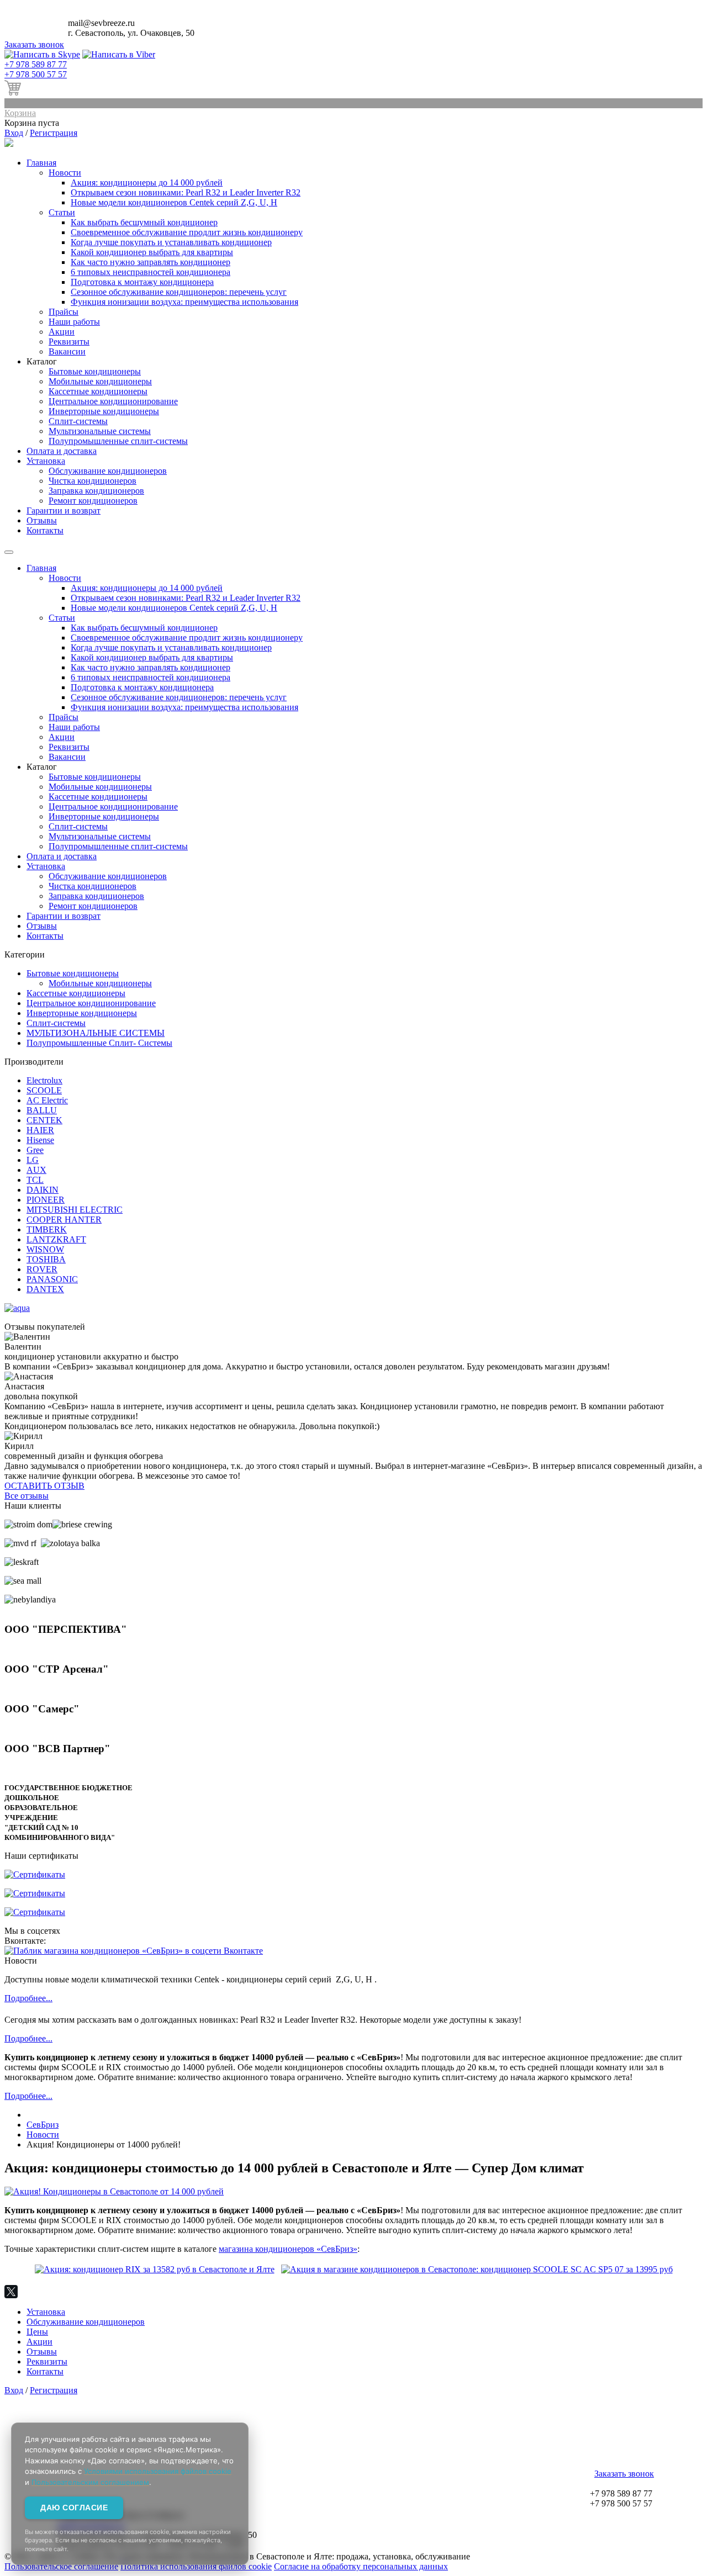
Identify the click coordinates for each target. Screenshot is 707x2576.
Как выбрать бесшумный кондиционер (144, 222)
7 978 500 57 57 (36, 74)
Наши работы (74, 322)
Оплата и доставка (62, 451)
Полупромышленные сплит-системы (118, 441)
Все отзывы (27, 1496)
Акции (62, 332)
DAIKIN (43, 1190)
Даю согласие (74, 2508)
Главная (41, 163)
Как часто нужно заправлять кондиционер (151, 262)
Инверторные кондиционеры (104, 411)
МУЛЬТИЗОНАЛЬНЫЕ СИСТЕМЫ (96, 1033)
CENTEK (44, 1120)
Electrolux (44, 1080)
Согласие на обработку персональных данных (361, 2566)
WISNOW (45, 1249)
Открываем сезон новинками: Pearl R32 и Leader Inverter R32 (186, 192)
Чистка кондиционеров (93, 481)
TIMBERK (47, 1229)
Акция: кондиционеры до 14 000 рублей (147, 183)
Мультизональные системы (100, 431)
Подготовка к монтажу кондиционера (142, 282)
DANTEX (45, 1289)
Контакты (45, 530)
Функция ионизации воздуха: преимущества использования (184, 302)
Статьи (62, 212)
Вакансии (67, 351)
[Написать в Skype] (42, 54)
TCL (35, 1180)
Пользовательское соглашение (61, 2566)
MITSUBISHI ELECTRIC (75, 1210)
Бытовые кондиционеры (95, 371)
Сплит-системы (78, 421)
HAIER (40, 1130)
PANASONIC (52, 1279)
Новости (65, 173)
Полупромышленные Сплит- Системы (99, 1043)
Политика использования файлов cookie (196, 2566)
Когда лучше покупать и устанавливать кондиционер (171, 242)
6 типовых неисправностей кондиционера (151, 272)
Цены (37, 2332)
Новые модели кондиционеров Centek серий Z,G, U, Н (174, 202)
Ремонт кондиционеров (93, 501)
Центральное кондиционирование (113, 401)
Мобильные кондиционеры (100, 381)
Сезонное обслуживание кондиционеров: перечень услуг (179, 292)
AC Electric (47, 1100)
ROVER (42, 1269)
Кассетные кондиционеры (98, 391)
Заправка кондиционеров (96, 491)
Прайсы (64, 312)
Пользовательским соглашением (90, 2482)
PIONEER (46, 1200)
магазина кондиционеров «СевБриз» (288, 2249)
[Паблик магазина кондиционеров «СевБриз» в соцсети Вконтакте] (134, 1951)
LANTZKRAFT (56, 1239)
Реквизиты (69, 342)
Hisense (40, 1140)
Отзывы (42, 520)
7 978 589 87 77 (36, 64)
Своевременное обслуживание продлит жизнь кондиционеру (187, 232)
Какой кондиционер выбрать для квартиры (152, 252)
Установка (46, 461)
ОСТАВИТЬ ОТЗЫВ (44, 1486)
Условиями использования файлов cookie (158, 2471)
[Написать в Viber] (119, 54)
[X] (11, 2292)
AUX (36, 1170)
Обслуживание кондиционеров (108, 471)
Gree (35, 1150)
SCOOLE (44, 1090)
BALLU (42, 1110)
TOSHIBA (46, 1259)
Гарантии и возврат (64, 511)
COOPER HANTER (64, 1220)
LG (33, 1160)
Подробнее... (28, 1998)
